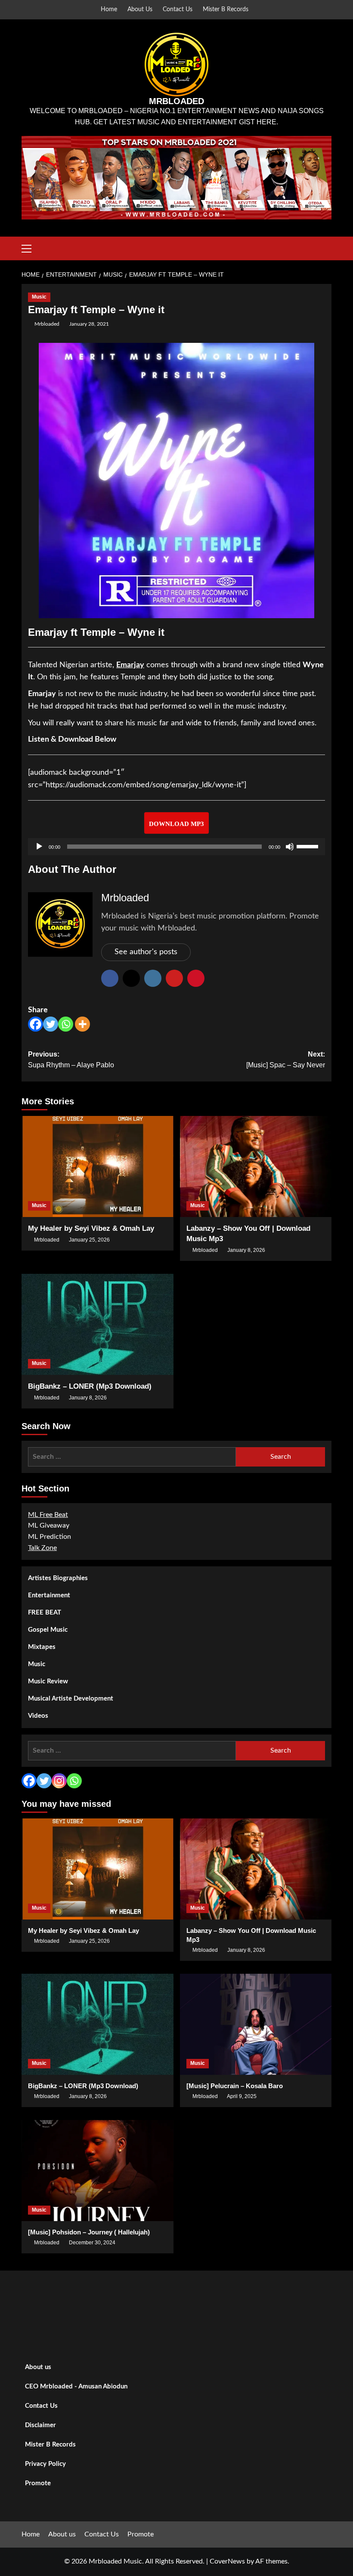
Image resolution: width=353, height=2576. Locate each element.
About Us (140, 9)
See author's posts (146, 952)
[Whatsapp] (66, 1024)
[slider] (309, 846)
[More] (82, 1024)
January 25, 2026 (89, 1240)
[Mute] (290, 847)
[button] (30, 247)
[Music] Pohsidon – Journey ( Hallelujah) (89, 2232)
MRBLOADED (176, 101)
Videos (38, 1716)
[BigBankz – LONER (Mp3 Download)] (98, 1324)
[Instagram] (59, 1781)
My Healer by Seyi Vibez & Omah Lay (91, 1228)
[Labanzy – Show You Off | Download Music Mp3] (256, 1166)
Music (39, 297)
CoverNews (227, 2561)
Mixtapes (42, 1647)
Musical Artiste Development (71, 1699)
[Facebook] (36, 1024)
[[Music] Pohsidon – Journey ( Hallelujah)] (98, 2171)
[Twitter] (51, 1024)
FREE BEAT (45, 1613)
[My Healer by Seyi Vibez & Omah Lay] (98, 1166)
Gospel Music (48, 1630)
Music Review (48, 1681)
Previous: (71, 1060)
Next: (286, 1060)
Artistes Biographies (58, 1578)
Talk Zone (42, 1548)
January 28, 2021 (89, 324)
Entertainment (49, 1595)
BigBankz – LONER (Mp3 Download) (90, 1386)
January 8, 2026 (246, 1250)
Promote (38, 2483)
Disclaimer (40, 2425)
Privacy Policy (45, 2464)
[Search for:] (132, 1457)
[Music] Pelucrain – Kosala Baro (235, 2086)
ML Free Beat (48, 1515)
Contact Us (178, 9)
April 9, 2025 (242, 2096)
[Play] (39, 847)
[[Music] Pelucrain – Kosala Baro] (256, 2024)
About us (38, 2367)
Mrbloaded (47, 324)
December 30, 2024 (92, 2243)
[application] (176, 847)
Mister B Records (226, 9)
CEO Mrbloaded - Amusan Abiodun (76, 2386)
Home (109, 9)
